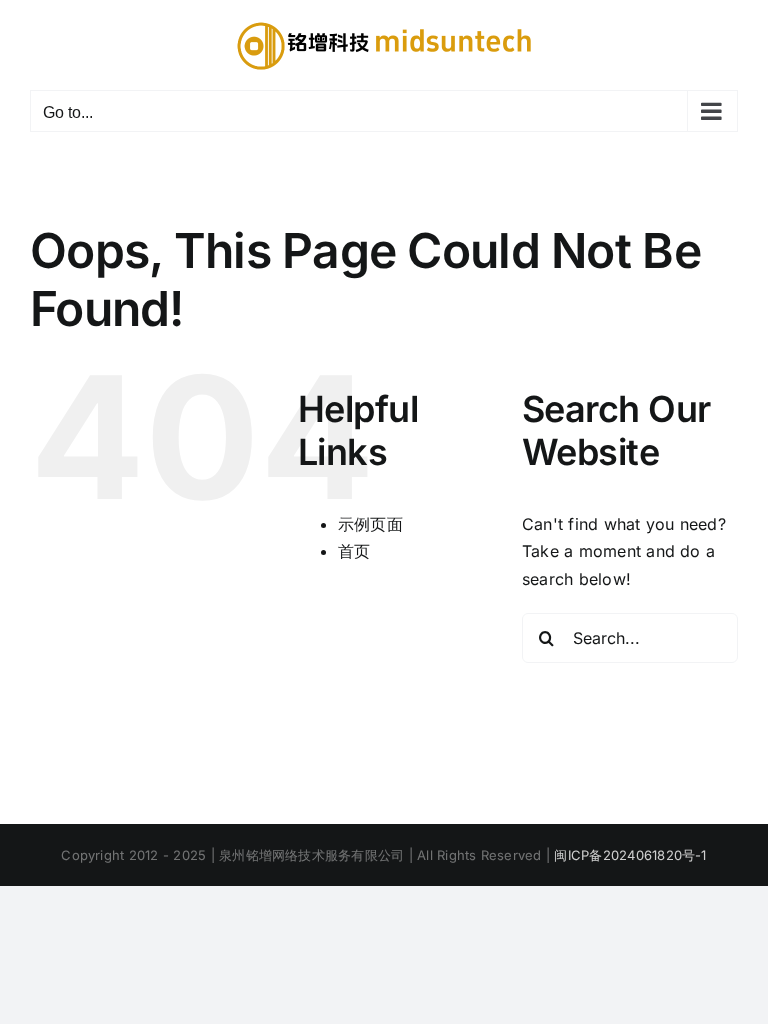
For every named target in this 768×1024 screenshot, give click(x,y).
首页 (354, 551)
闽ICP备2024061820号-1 (630, 855)
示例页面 (370, 524)
